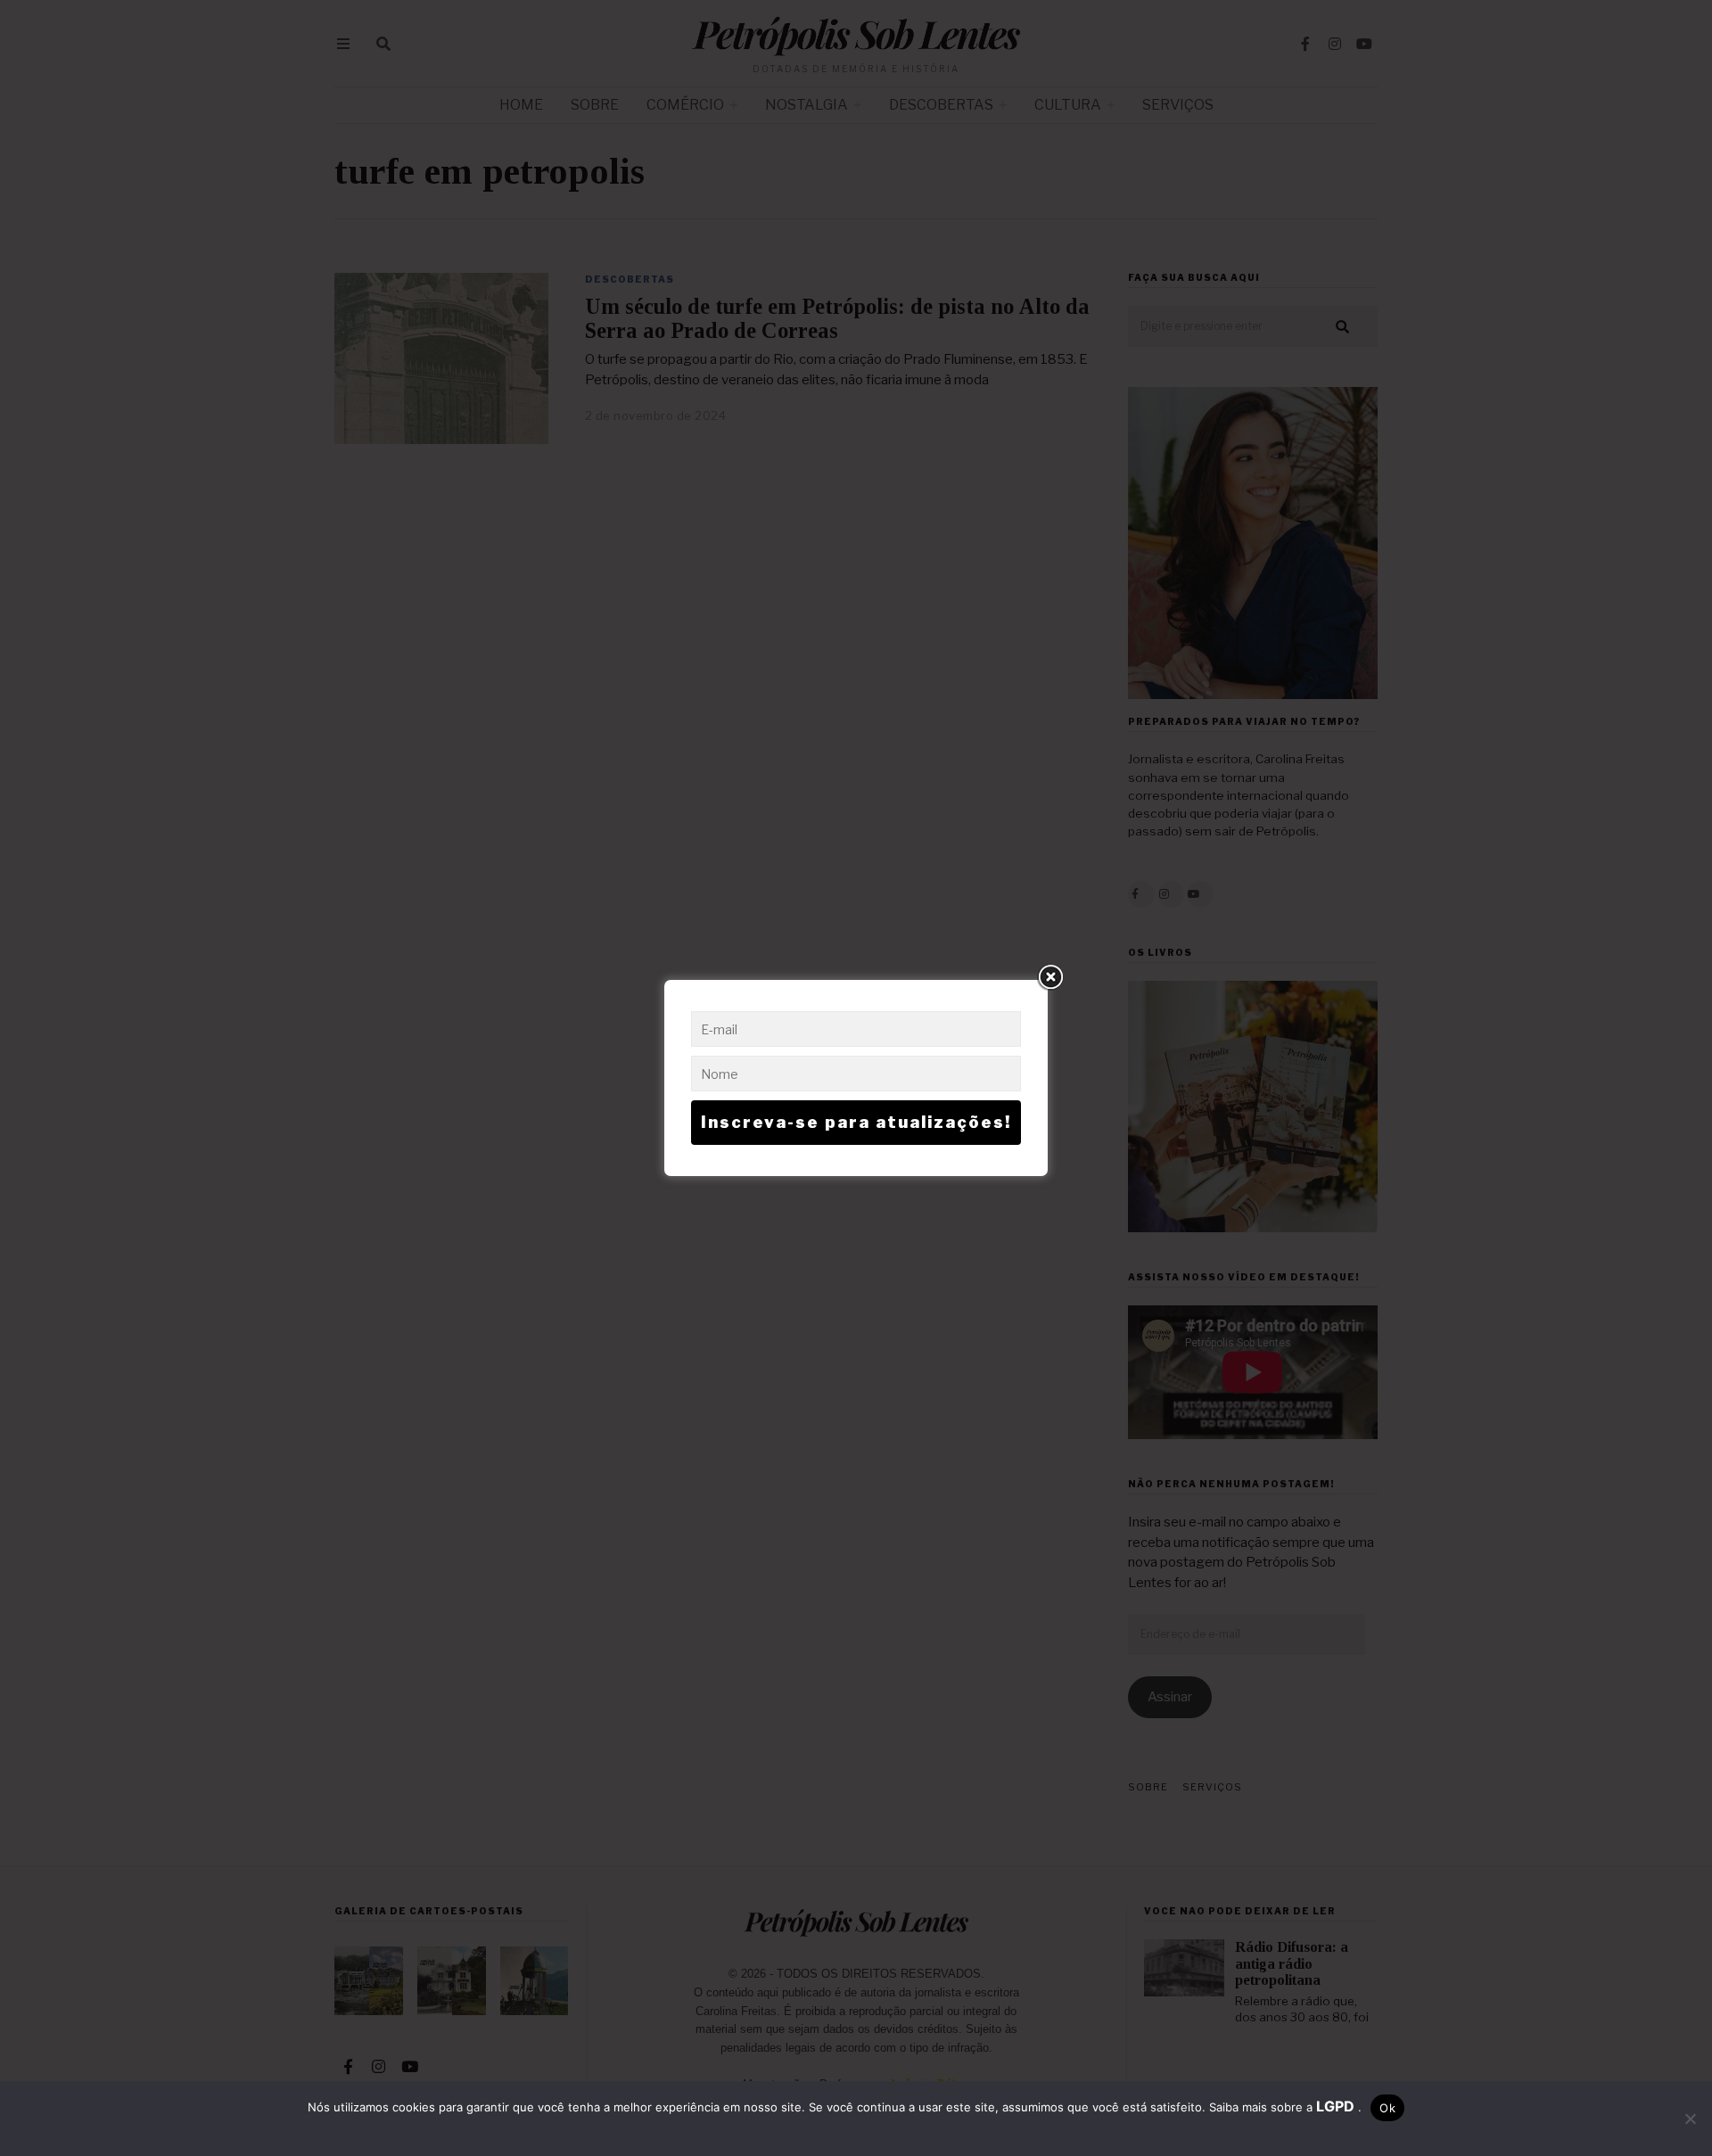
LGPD (1337, 2106)
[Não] (1690, 2119)
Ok (1387, 2108)
